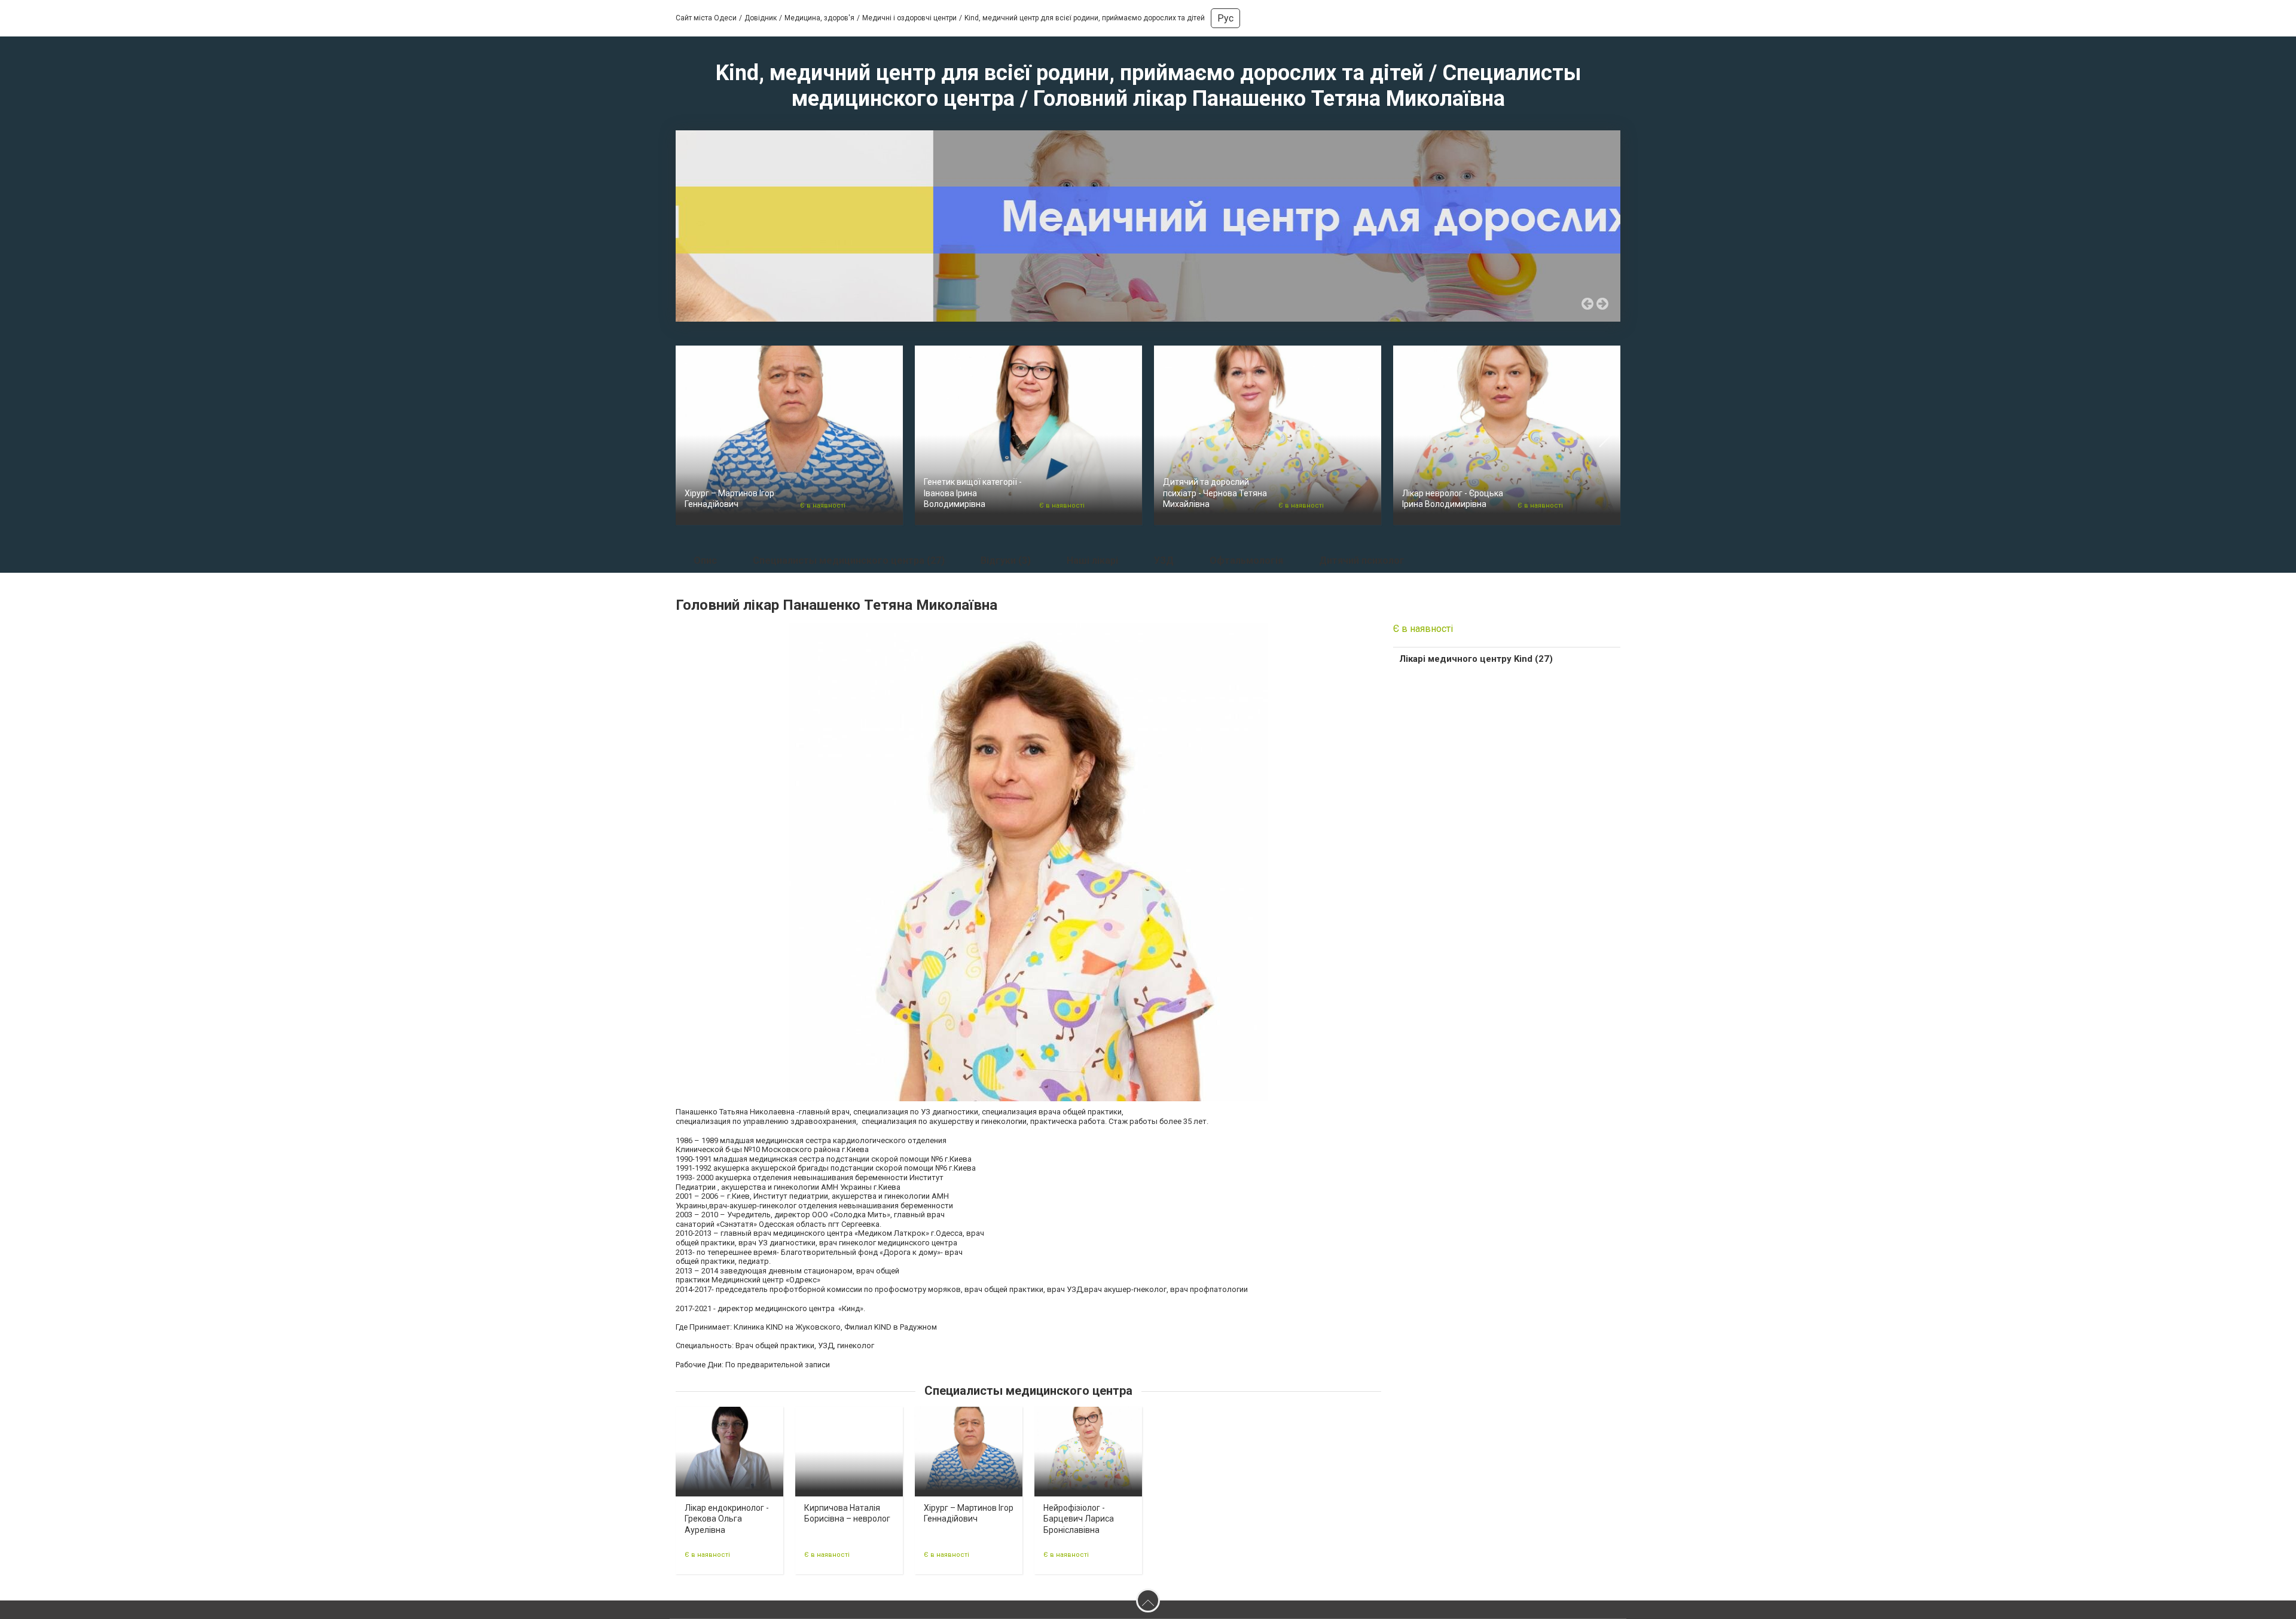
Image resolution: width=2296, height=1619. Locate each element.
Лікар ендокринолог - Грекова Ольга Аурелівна (727, 1519)
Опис (705, 560)
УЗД (1164, 560)
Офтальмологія (1246, 560)
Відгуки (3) (1006, 560)
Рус (1225, 18)
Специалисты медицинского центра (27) (849, 560)
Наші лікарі (1092, 560)
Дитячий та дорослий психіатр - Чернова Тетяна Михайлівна (1215, 493)
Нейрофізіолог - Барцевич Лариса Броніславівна (1079, 1519)
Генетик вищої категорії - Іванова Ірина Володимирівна (973, 493)
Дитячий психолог (1362, 560)
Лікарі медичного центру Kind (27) (1476, 659)
